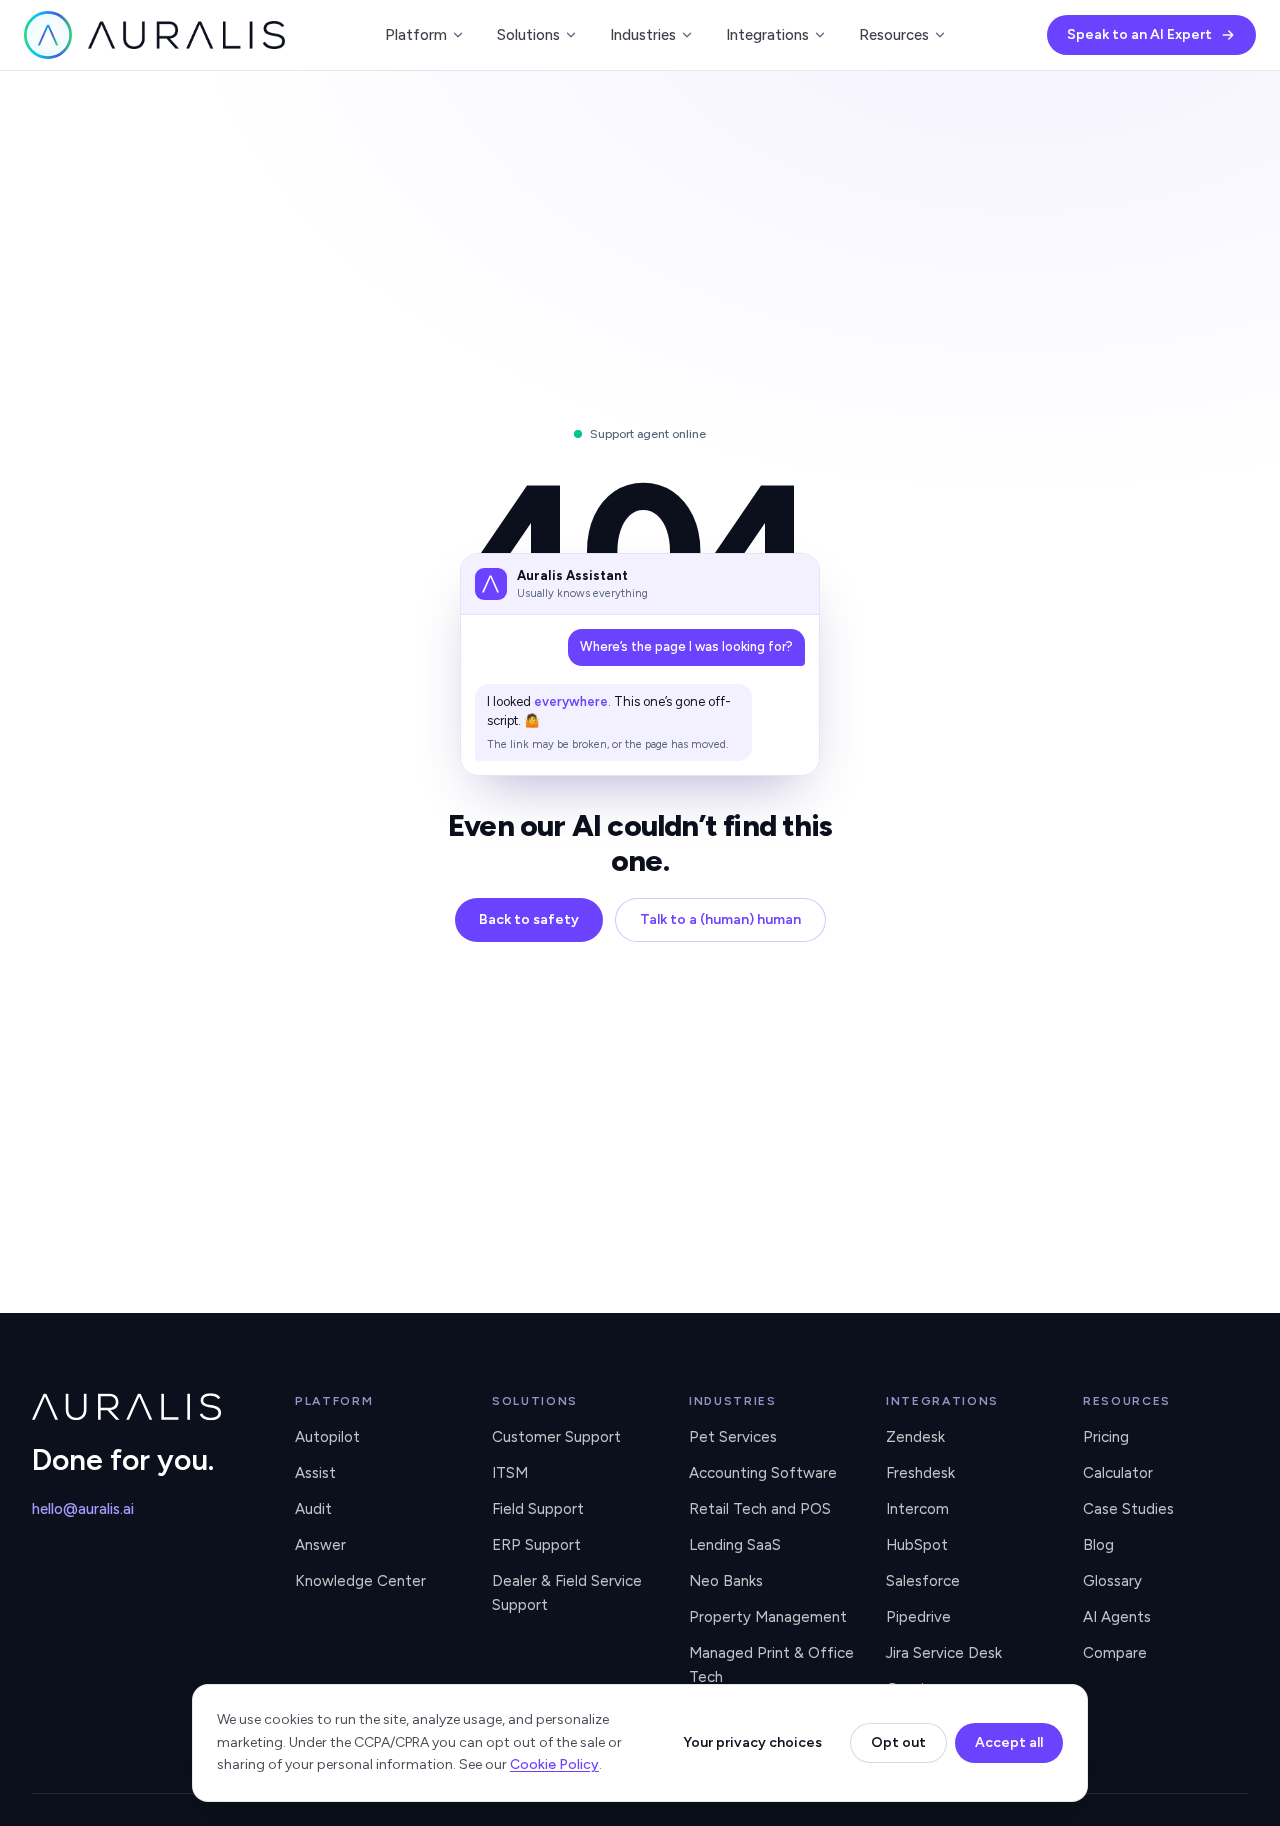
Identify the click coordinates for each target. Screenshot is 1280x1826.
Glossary (1112, 1581)
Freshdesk (920, 1473)
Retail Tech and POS (760, 1509)
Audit (313, 1509)
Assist (315, 1473)
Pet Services (733, 1437)
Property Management (768, 1617)
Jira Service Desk (944, 1653)
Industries (643, 35)
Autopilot (327, 1437)
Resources (894, 35)
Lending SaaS (735, 1545)
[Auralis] (154, 35)
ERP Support (536, 1545)
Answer (320, 1545)
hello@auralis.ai (83, 1509)
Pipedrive (918, 1617)
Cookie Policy (554, 1764)
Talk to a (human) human (720, 919)
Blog (1098, 1545)
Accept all (1009, 1742)
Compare (1115, 1653)
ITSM (510, 1473)
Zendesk (915, 1437)
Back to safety (529, 919)
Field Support (538, 1509)
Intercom (917, 1509)
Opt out (898, 1742)
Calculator (1118, 1473)
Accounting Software (763, 1473)
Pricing (1106, 1437)
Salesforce (923, 1581)
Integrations (767, 35)
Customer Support (556, 1437)
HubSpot (917, 1545)
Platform (416, 35)
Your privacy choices (752, 1742)
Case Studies (1128, 1509)
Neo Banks (726, 1581)
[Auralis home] (147, 1407)
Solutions (528, 35)
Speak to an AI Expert (1139, 34)
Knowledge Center (360, 1581)
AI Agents (1117, 1617)
